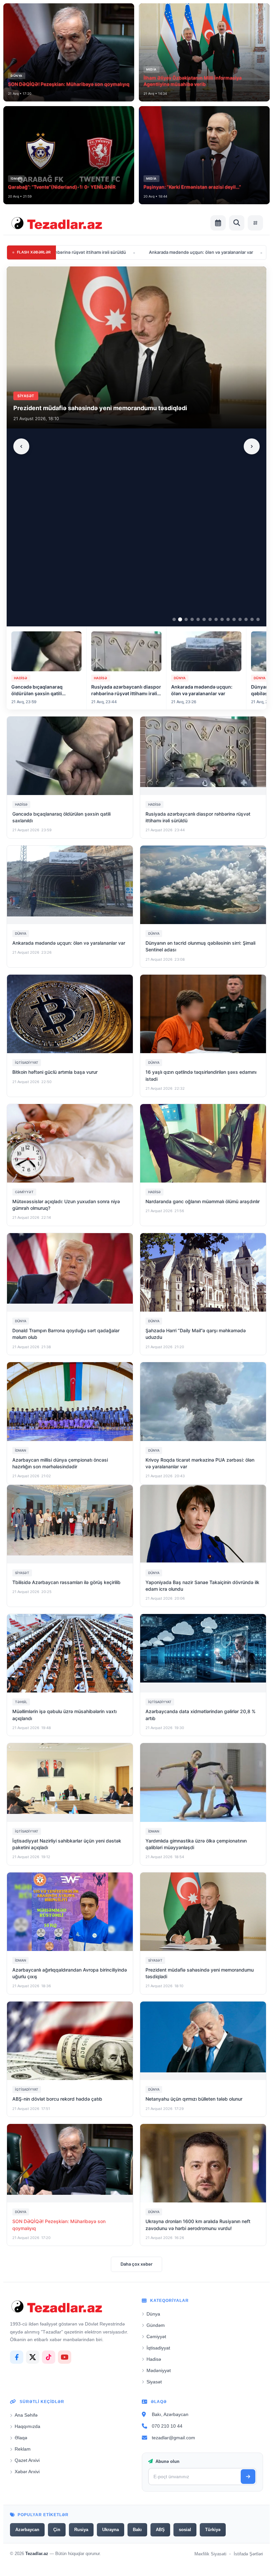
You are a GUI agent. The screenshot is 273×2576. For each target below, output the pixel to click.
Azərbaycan (27, 2530)
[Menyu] (255, 223)
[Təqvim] (218, 223)
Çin (57, 2530)
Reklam (23, 2449)
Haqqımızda (27, 2426)
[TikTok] (49, 2357)
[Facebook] (17, 2357)
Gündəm (156, 2325)
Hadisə (154, 2359)
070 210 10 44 (167, 2426)
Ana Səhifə (26, 2415)
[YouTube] (65, 2357)
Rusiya (81, 2530)
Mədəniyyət (159, 2370)
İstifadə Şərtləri (248, 2554)
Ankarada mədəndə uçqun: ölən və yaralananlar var (111, 252)
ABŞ (160, 2530)
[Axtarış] (237, 223)
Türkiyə (213, 2530)
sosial (185, 2530)
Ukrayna (111, 2530)
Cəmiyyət (156, 2336)
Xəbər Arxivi (27, 2472)
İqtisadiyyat (158, 2348)
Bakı (137, 2530)
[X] (33, 2357)
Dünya (153, 2314)
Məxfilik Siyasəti (210, 2554)
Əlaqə (21, 2438)
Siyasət (154, 2382)
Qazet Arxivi (27, 2460)
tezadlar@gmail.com (173, 2438)
